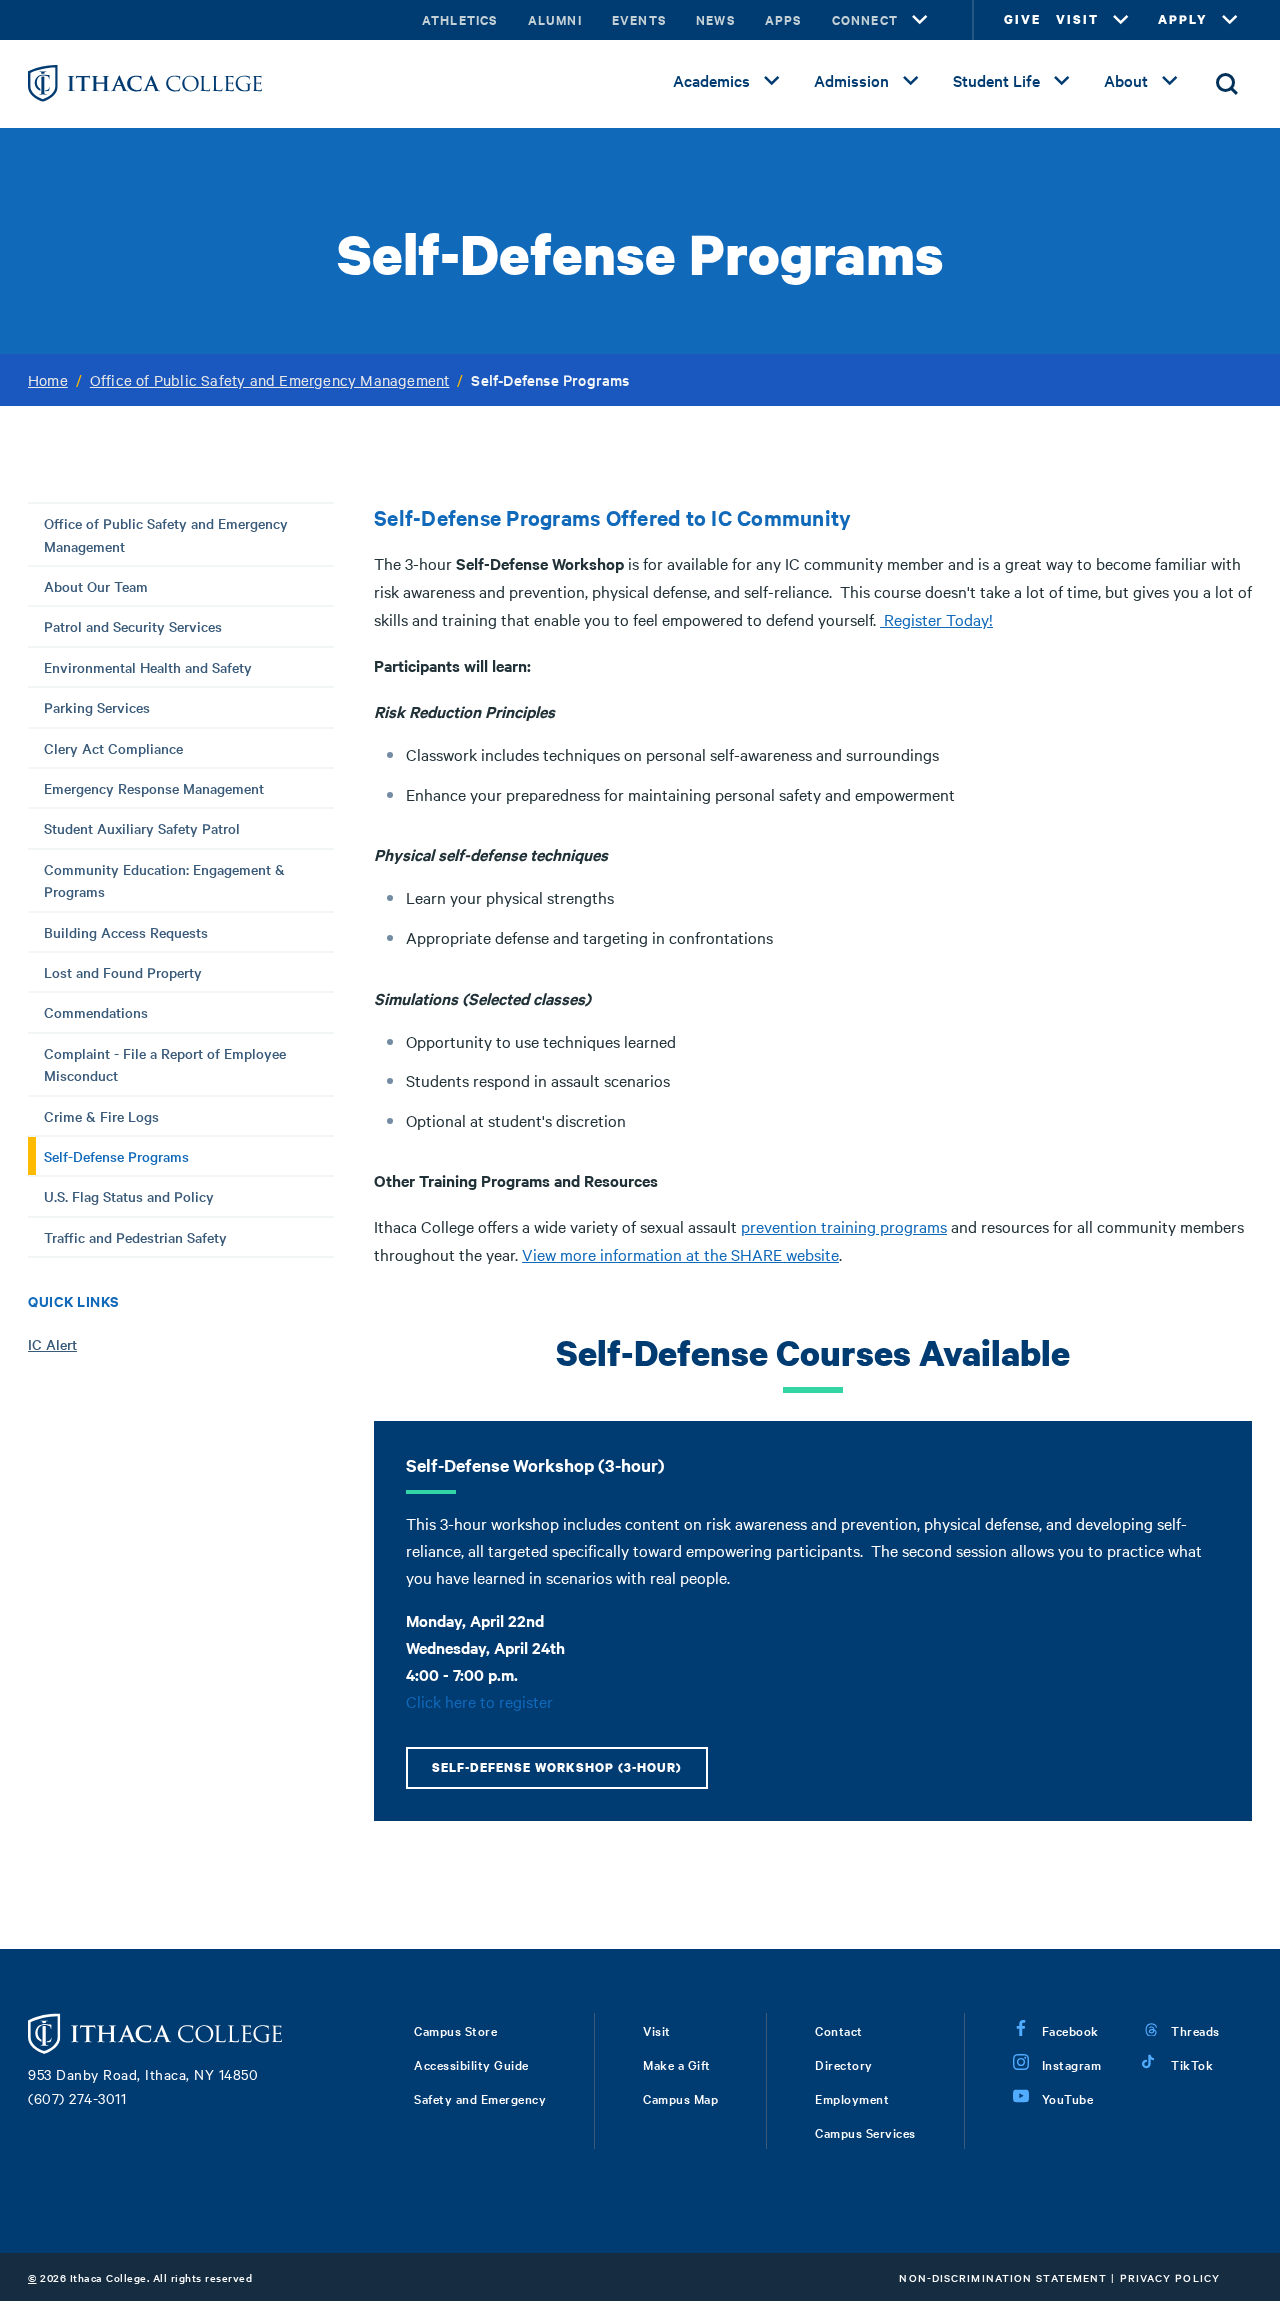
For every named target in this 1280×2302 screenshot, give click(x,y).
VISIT (1077, 19)
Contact (839, 2030)
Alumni (555, 19)
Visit (657, 2030)
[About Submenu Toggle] (1170, 81)
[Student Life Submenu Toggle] (1062, 81)
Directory (844, 2064)
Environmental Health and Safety (148, 667)
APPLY (1183, 19)
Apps (783, 19)
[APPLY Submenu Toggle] (1230, 20)
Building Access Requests (126, 932)
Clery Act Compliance (113, 748)
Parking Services (97, 707)
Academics (711, 80)
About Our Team (96, 586)
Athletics (460, 19)
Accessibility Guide (471, 2064)
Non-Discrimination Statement (1003, 2277)
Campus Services (865, 2132)
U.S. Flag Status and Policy (129, 1196)
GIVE (1022, 19)
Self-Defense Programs (116, 1156)
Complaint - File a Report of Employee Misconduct (165, 1064)
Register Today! (936, 619)
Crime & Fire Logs (101, 1116)
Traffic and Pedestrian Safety (135, 1237)
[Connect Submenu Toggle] (920, 20)
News (715, 19)
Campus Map (680, 2098)
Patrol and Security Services (133, 626)
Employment (852, 2098)
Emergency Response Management (154, 788)
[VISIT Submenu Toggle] (1121, 20)
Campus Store (455, 2030)
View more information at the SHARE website (680, 1254)
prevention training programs (844, 1226)
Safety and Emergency (480, 2098)
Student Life (996, 80)
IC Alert (52, 1344)
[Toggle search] (1227, 84)
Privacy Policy (1170, 2277)
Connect (865, 19)
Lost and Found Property (123, 972)
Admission (851, 80)
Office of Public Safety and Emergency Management (270, 380)
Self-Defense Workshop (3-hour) (557, 1767)
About (1126, 80)
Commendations (96, 1012)
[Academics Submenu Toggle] (772, 81)
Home (48, 380)
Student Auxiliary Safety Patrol (142, 828)
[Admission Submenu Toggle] (911, 81)
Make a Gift (677, 2064)
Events (639, 19)
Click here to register (479, 1701)
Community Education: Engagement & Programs (164, 880)
